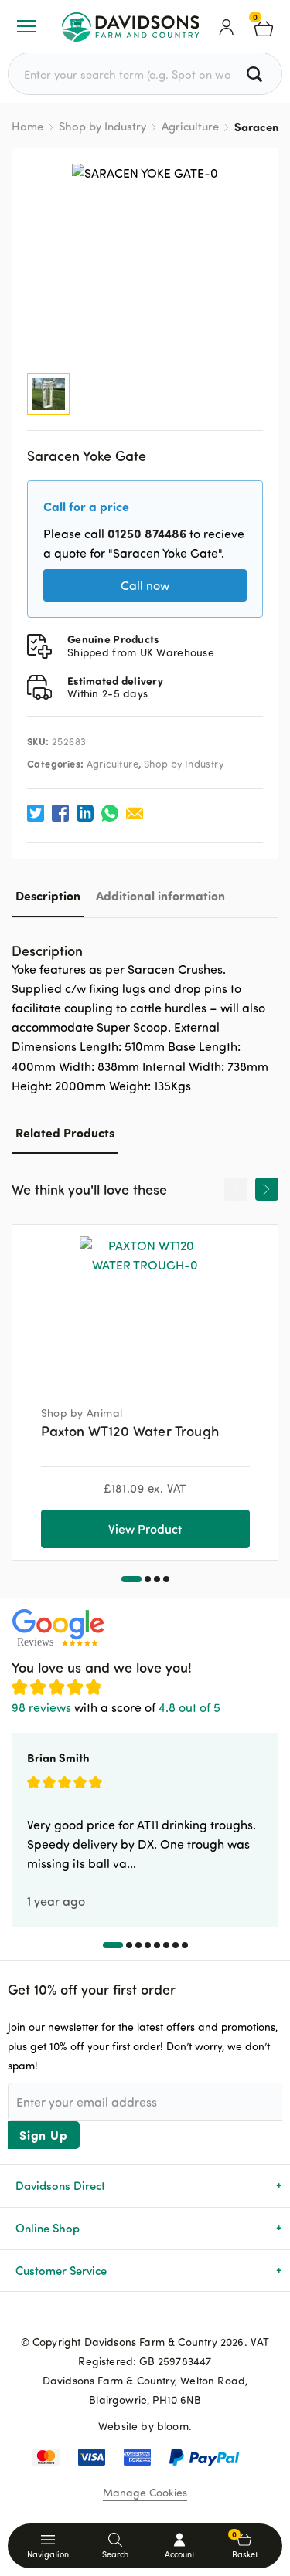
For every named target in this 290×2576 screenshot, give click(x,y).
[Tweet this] (36, 813)
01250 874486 (147, 533)
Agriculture (190, 126)
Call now (145, 585)
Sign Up (44, 2135)
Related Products (65, 1132)
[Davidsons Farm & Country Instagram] (170, 2317)
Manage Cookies (145, 2492)
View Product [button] (145, 1529)
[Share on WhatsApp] (110, 813)
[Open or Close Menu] (26, 26)
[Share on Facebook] (60, 813)
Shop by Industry (102, 126)
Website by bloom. (145, 2426)
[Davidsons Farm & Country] (131, 26)
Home (27, 126)
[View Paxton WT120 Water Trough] (145, 1302)
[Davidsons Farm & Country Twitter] (145, 2317)
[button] (131, 1579)
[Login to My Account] (227, 26)
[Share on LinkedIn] (85, 813)
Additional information (160, 895)
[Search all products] (256, 74)
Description (48, 895)
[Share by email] (135, 813)
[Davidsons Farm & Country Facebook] (121, 2317)
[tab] (48, 895)
